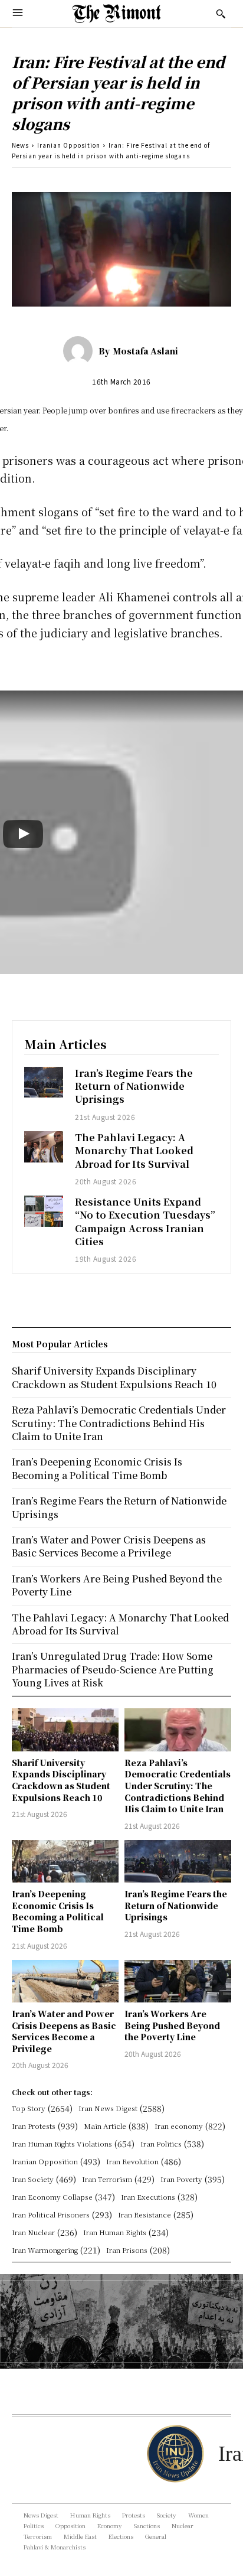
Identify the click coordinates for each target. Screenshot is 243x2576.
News (20, 145)
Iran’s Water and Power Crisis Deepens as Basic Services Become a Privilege (64, 2031)
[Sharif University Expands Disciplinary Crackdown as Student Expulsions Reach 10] (65, 1730)
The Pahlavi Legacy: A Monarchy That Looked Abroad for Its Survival (134, 1151)
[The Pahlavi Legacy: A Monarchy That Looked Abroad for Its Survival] (44, 1147)
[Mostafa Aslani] (81, 351)
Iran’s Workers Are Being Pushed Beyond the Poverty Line (172, 2025)
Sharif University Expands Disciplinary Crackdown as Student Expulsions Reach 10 (61, 1780)
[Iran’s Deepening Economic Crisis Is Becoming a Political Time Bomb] (65, 1861)
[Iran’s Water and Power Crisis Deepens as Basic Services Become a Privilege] (65, 1981)
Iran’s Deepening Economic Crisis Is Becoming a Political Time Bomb (58, 1911)
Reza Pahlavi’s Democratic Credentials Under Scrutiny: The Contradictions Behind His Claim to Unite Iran (178, 1786)
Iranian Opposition (69, 145)
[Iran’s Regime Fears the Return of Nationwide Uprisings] (44, 1082)
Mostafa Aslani (145, 351)
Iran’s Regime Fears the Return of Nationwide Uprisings (134, 1086)
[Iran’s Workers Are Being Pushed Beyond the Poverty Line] (178, 1981)
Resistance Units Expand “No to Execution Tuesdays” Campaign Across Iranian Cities (145, 1222)
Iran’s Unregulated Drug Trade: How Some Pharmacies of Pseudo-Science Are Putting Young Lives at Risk (113, 1669)
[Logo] (117, 14)
